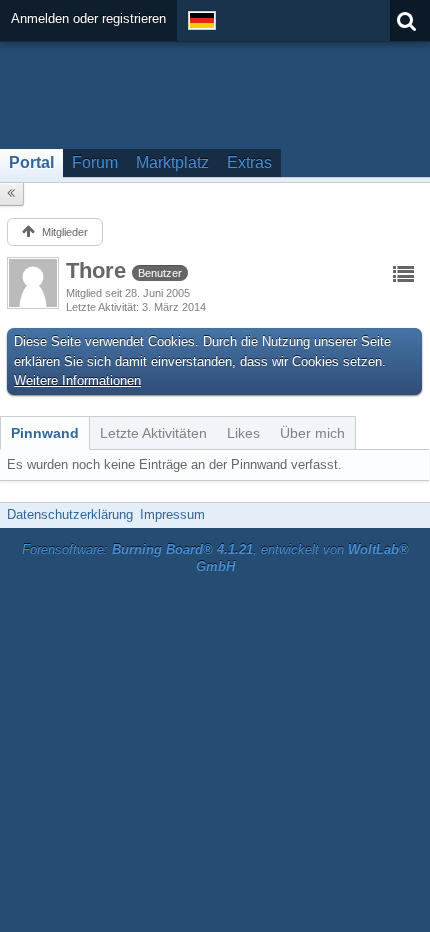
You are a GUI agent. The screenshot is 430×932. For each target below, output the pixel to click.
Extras (249, 162)
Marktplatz (172, 162)
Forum (95, 162)
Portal (31, 162)
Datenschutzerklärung (70, 514)
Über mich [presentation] (312, 433)
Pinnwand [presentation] (45, 433)
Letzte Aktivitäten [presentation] (153, 433)
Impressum (172, 514)
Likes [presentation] (243, 433)
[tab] (45, 433)
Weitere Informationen (77, 380)
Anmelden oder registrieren (88, 18)
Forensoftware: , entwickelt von (215, 558)
